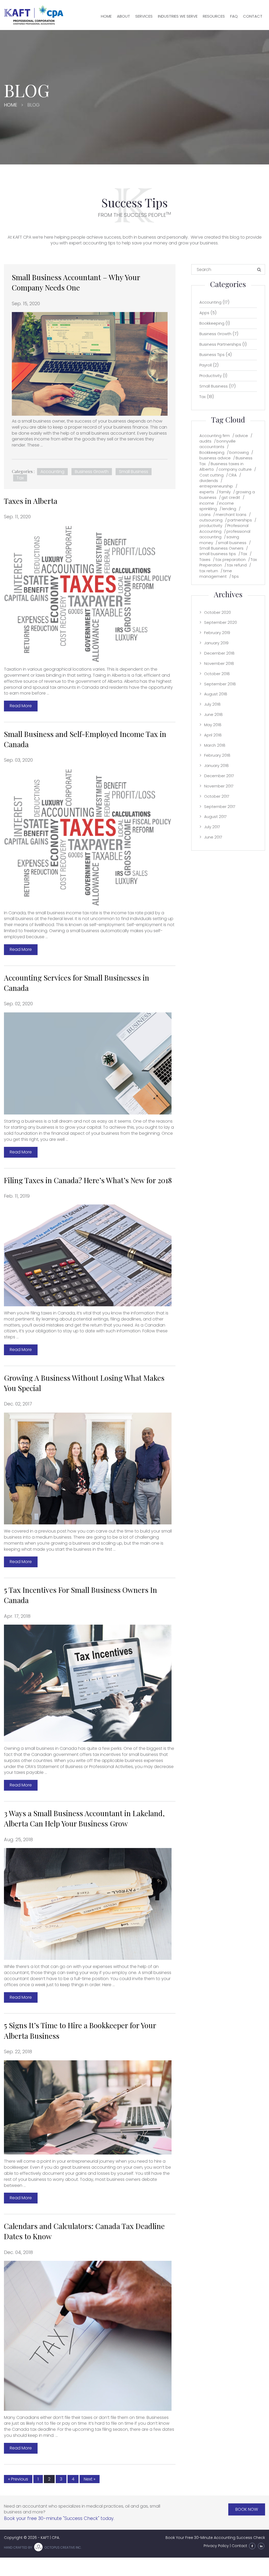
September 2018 (220, 684)
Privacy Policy (216, 2546)
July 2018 (212, 704)
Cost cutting (211, 475)
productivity (211, 526)
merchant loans (231, 514)
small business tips (218, 554)
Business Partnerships (220, 344)
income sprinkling (217, 506)
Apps (204, 313)
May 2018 (213, 725)
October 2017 (217, 796)
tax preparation (231, 559)
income (207, 503)
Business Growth (92, 472)
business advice (215, 458)
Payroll (206, 365)
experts (207, 492)
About (123, 16)
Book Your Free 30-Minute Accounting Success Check (215, 2538)
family (225, 492)
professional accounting (225, 534)
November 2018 (219, 663)
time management (216, 574)
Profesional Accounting (224, 528)
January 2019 (216, 643)
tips (235, 576)
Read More (21, 706)
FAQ (234, 16)
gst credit (231, 497)
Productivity (211, 376)
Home (106, 16)
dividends (209, 481)
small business (232, 543)
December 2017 (219, 776)
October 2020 (218, 612)
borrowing (239, 452)
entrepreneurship (216, 486)
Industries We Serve (178, 16)
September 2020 (221, 622)
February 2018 (217, 755)
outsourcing (211, 520)
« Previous (18, 2479)
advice (241, 436)
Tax (20, 478)
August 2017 (215, 817)
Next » (90, 2479)
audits (205, 441)
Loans (205, 514)
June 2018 (213, 714)
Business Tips (212, 355)
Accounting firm (215, 436)
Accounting (52, 472)
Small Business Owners (221, 548)
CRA (233, 475)
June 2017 (213, 837)
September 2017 (220, 807)
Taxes (205, 559)
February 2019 (217, 633)
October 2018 (217, 674)
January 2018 (216, 765)
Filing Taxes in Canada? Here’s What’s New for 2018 (88, 1180)
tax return (209, 571)
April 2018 (213, 735)
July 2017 (212, 827)
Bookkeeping (212, 323)
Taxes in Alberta (31, 501)
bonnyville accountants (218, 444)
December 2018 (219, 653)
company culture (235, 469)
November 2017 (219, 786)
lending (229, 509)
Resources (214, 16)
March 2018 (215, 745)
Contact (253, 16)
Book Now (247, 2509)
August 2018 (216, 694)
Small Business (134, 472)
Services (144, 16)
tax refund (237, 565)
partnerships (240, 520)
